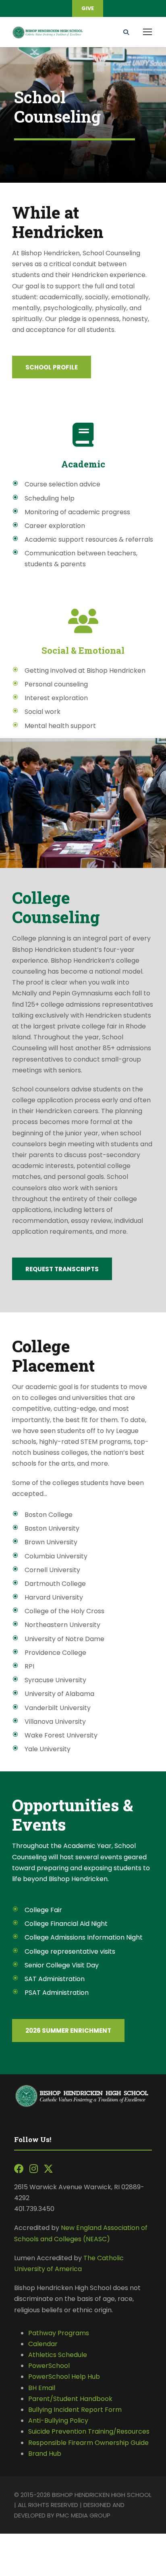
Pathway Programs (59, 2333)
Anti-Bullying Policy (58, 2421)
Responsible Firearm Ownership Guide (88, 2443)
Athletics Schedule (58, 2355)
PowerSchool (49, 2366)
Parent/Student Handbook (70, 2399)
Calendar (43, 2344)
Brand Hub (45, 2454)
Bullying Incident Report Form (75, 2410)
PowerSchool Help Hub (64, 2377)
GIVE (88, 8)
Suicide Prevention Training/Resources (89, 2431)
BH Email (42, 2388)
